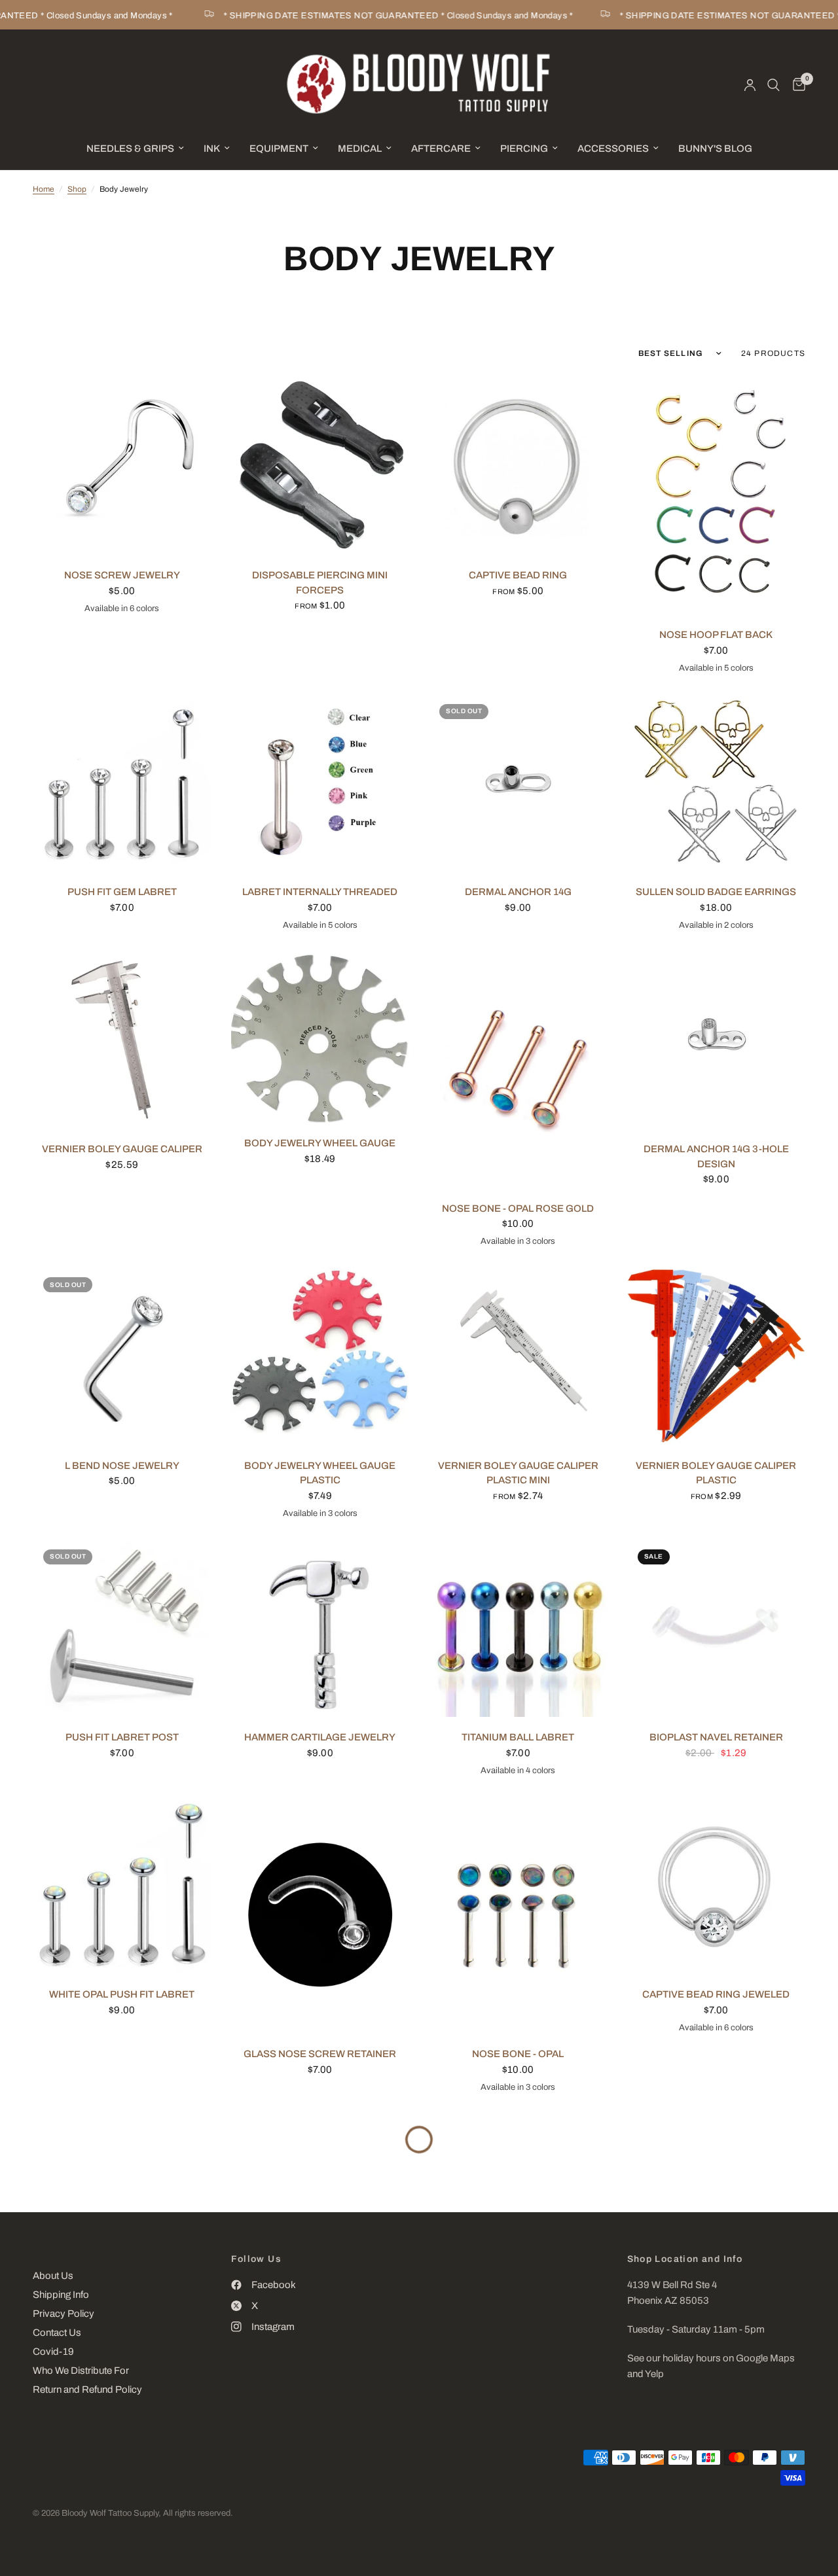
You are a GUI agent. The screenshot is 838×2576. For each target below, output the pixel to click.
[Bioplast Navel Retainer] (717, 1628)
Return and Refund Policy (87, 2390)
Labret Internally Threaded (320, 892)
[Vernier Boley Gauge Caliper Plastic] (717, 1356)
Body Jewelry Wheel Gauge (320, 1143)
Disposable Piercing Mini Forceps (320, 583)
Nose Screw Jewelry (122, 575)
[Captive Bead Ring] (518, 466)
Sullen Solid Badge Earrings (716, 892)
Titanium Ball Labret (518, 1737)
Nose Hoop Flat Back (716, 635)
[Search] (774, 85)
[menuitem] (135, 149)
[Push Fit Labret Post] (122, 1628)
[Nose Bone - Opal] (518, 1915)
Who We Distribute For (81, 2371)
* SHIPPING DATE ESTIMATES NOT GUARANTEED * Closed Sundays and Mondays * (377, 16)
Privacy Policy (64, 2314)
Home (44, 189)
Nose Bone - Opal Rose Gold (518, 1209)
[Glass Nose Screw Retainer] (320, 1915)
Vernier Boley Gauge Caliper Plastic (716, 1473)
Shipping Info (61, 2295)
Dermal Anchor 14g (518, 892)
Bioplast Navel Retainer (716, 1737)
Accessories (613, 149)
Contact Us (57, 2333)
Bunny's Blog (715, 149)
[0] (796, 85)
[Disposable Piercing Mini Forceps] (320, 466)
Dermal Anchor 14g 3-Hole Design (716, 1156)
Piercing (524, 149)
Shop (77, 189)
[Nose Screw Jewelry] (122, 466)
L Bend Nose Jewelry (122, 1466)
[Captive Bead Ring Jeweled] (717, 1885)
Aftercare (441, 149)
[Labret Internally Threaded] (320, 783)
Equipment (279, 149)
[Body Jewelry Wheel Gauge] (320, 1037)
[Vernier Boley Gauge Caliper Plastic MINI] (518, 1356)
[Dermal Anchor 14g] (518, 783)
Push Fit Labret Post (122, 1737)
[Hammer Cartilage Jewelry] (320, 1628)
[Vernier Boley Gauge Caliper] (122, 1040)
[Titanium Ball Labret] (518, 1628)
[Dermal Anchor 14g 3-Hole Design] (717, 1040)
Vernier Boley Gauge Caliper (122, 1149)
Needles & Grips (130, 149)
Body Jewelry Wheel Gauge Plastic (320, 1473)
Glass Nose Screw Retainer (320, 2054)
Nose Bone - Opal (518, 2054)
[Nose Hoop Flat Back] (717, 496)
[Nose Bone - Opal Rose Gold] (518, 1069)
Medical (360, 149)
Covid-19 (53, 2352)
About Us (53, 2276)
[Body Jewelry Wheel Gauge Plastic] (320, 1356)
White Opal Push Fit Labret (122, 1994)
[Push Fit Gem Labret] (122, 783)
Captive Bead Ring (518, 575)
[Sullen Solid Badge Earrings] (717, 783)
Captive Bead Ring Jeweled (716, 1994)
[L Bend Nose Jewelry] (122, 1356)
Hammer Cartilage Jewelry (320, 1737)
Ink (212, 149)
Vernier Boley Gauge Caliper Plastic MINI (518, 1473)
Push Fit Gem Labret (122, 892)
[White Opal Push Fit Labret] (122, 1885)
